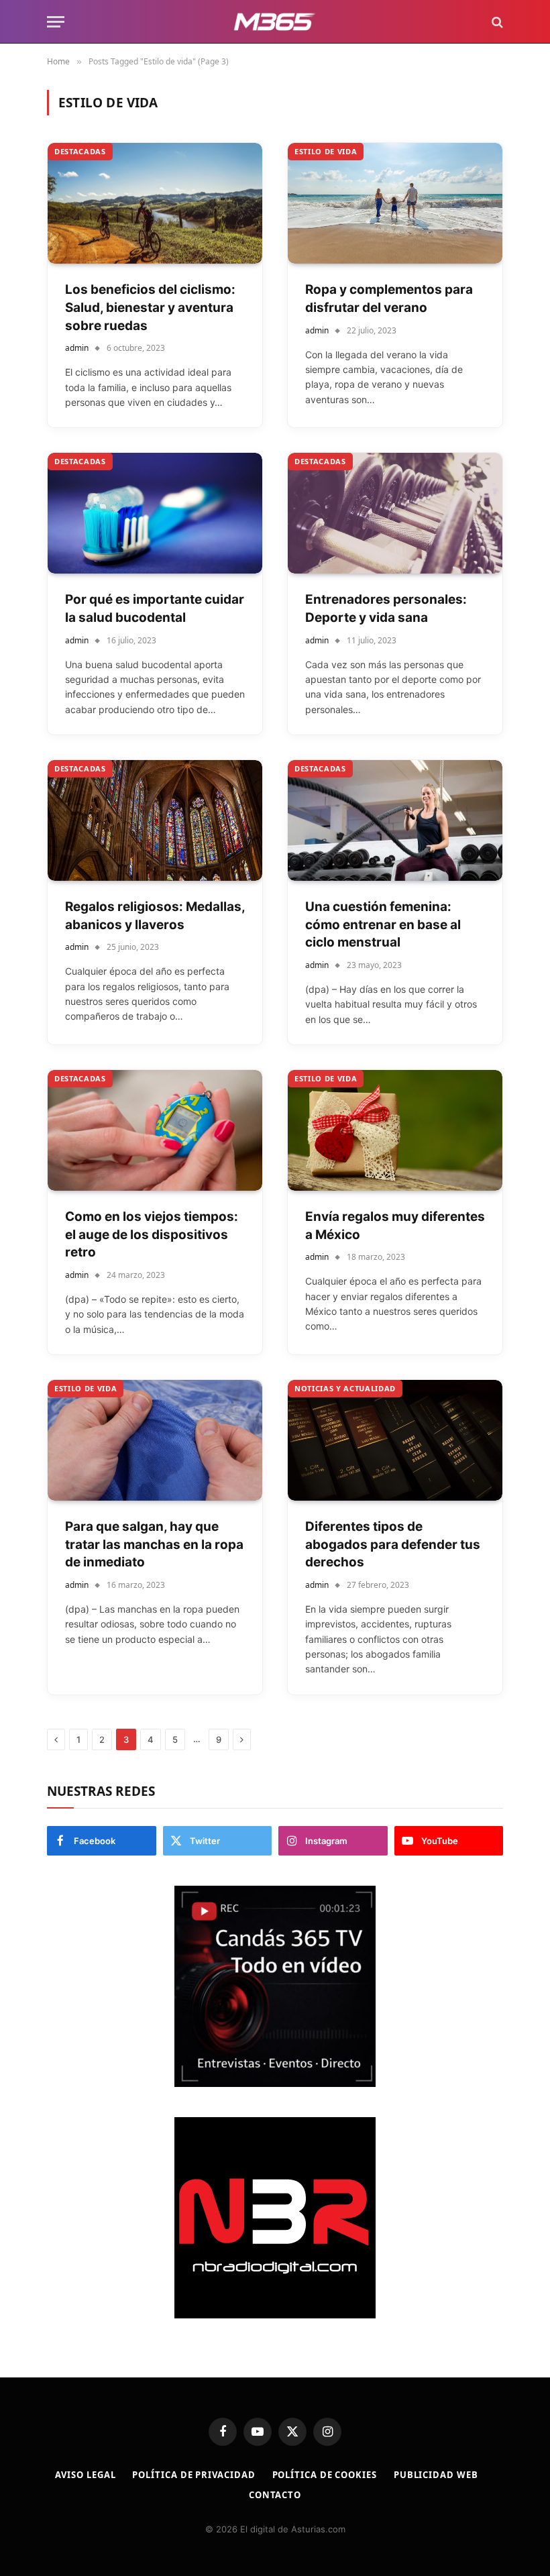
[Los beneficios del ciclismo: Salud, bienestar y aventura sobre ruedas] (155, 203)
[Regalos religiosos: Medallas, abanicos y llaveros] (155, 820)
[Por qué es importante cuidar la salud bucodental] (155, 513)
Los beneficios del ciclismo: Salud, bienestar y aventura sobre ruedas (150, 307)
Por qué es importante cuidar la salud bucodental (155, 608)
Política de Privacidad (194, 2475)
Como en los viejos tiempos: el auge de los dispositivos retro (152, 1234)
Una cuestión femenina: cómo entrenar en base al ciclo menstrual (383, 924)
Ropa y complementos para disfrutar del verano (389, 299)
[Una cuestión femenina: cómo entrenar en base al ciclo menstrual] (395, 820)
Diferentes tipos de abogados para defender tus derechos (393, 1544)
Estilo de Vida (326, 151)
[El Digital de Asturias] (275, 22)
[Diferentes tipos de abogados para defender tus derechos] (395, 1440)
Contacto (275, 2495)
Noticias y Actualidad (345, 1388)
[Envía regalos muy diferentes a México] (395, 1130)
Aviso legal (85, 2475)
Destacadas (80, 151)
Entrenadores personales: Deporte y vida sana (386, 608)
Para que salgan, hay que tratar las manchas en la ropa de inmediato (154, 1544)
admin (77, 348)
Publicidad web (436, 2475)
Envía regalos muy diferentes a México (395, 1226)
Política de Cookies (325, 2475)
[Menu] (56, 22)
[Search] (496, 22)
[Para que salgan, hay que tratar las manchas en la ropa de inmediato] (155, 1440)
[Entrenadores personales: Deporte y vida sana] (395, 513)
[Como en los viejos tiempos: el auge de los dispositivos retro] (155, 1130)
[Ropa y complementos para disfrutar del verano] (395, 203)
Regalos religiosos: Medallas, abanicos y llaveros (155, 916)
